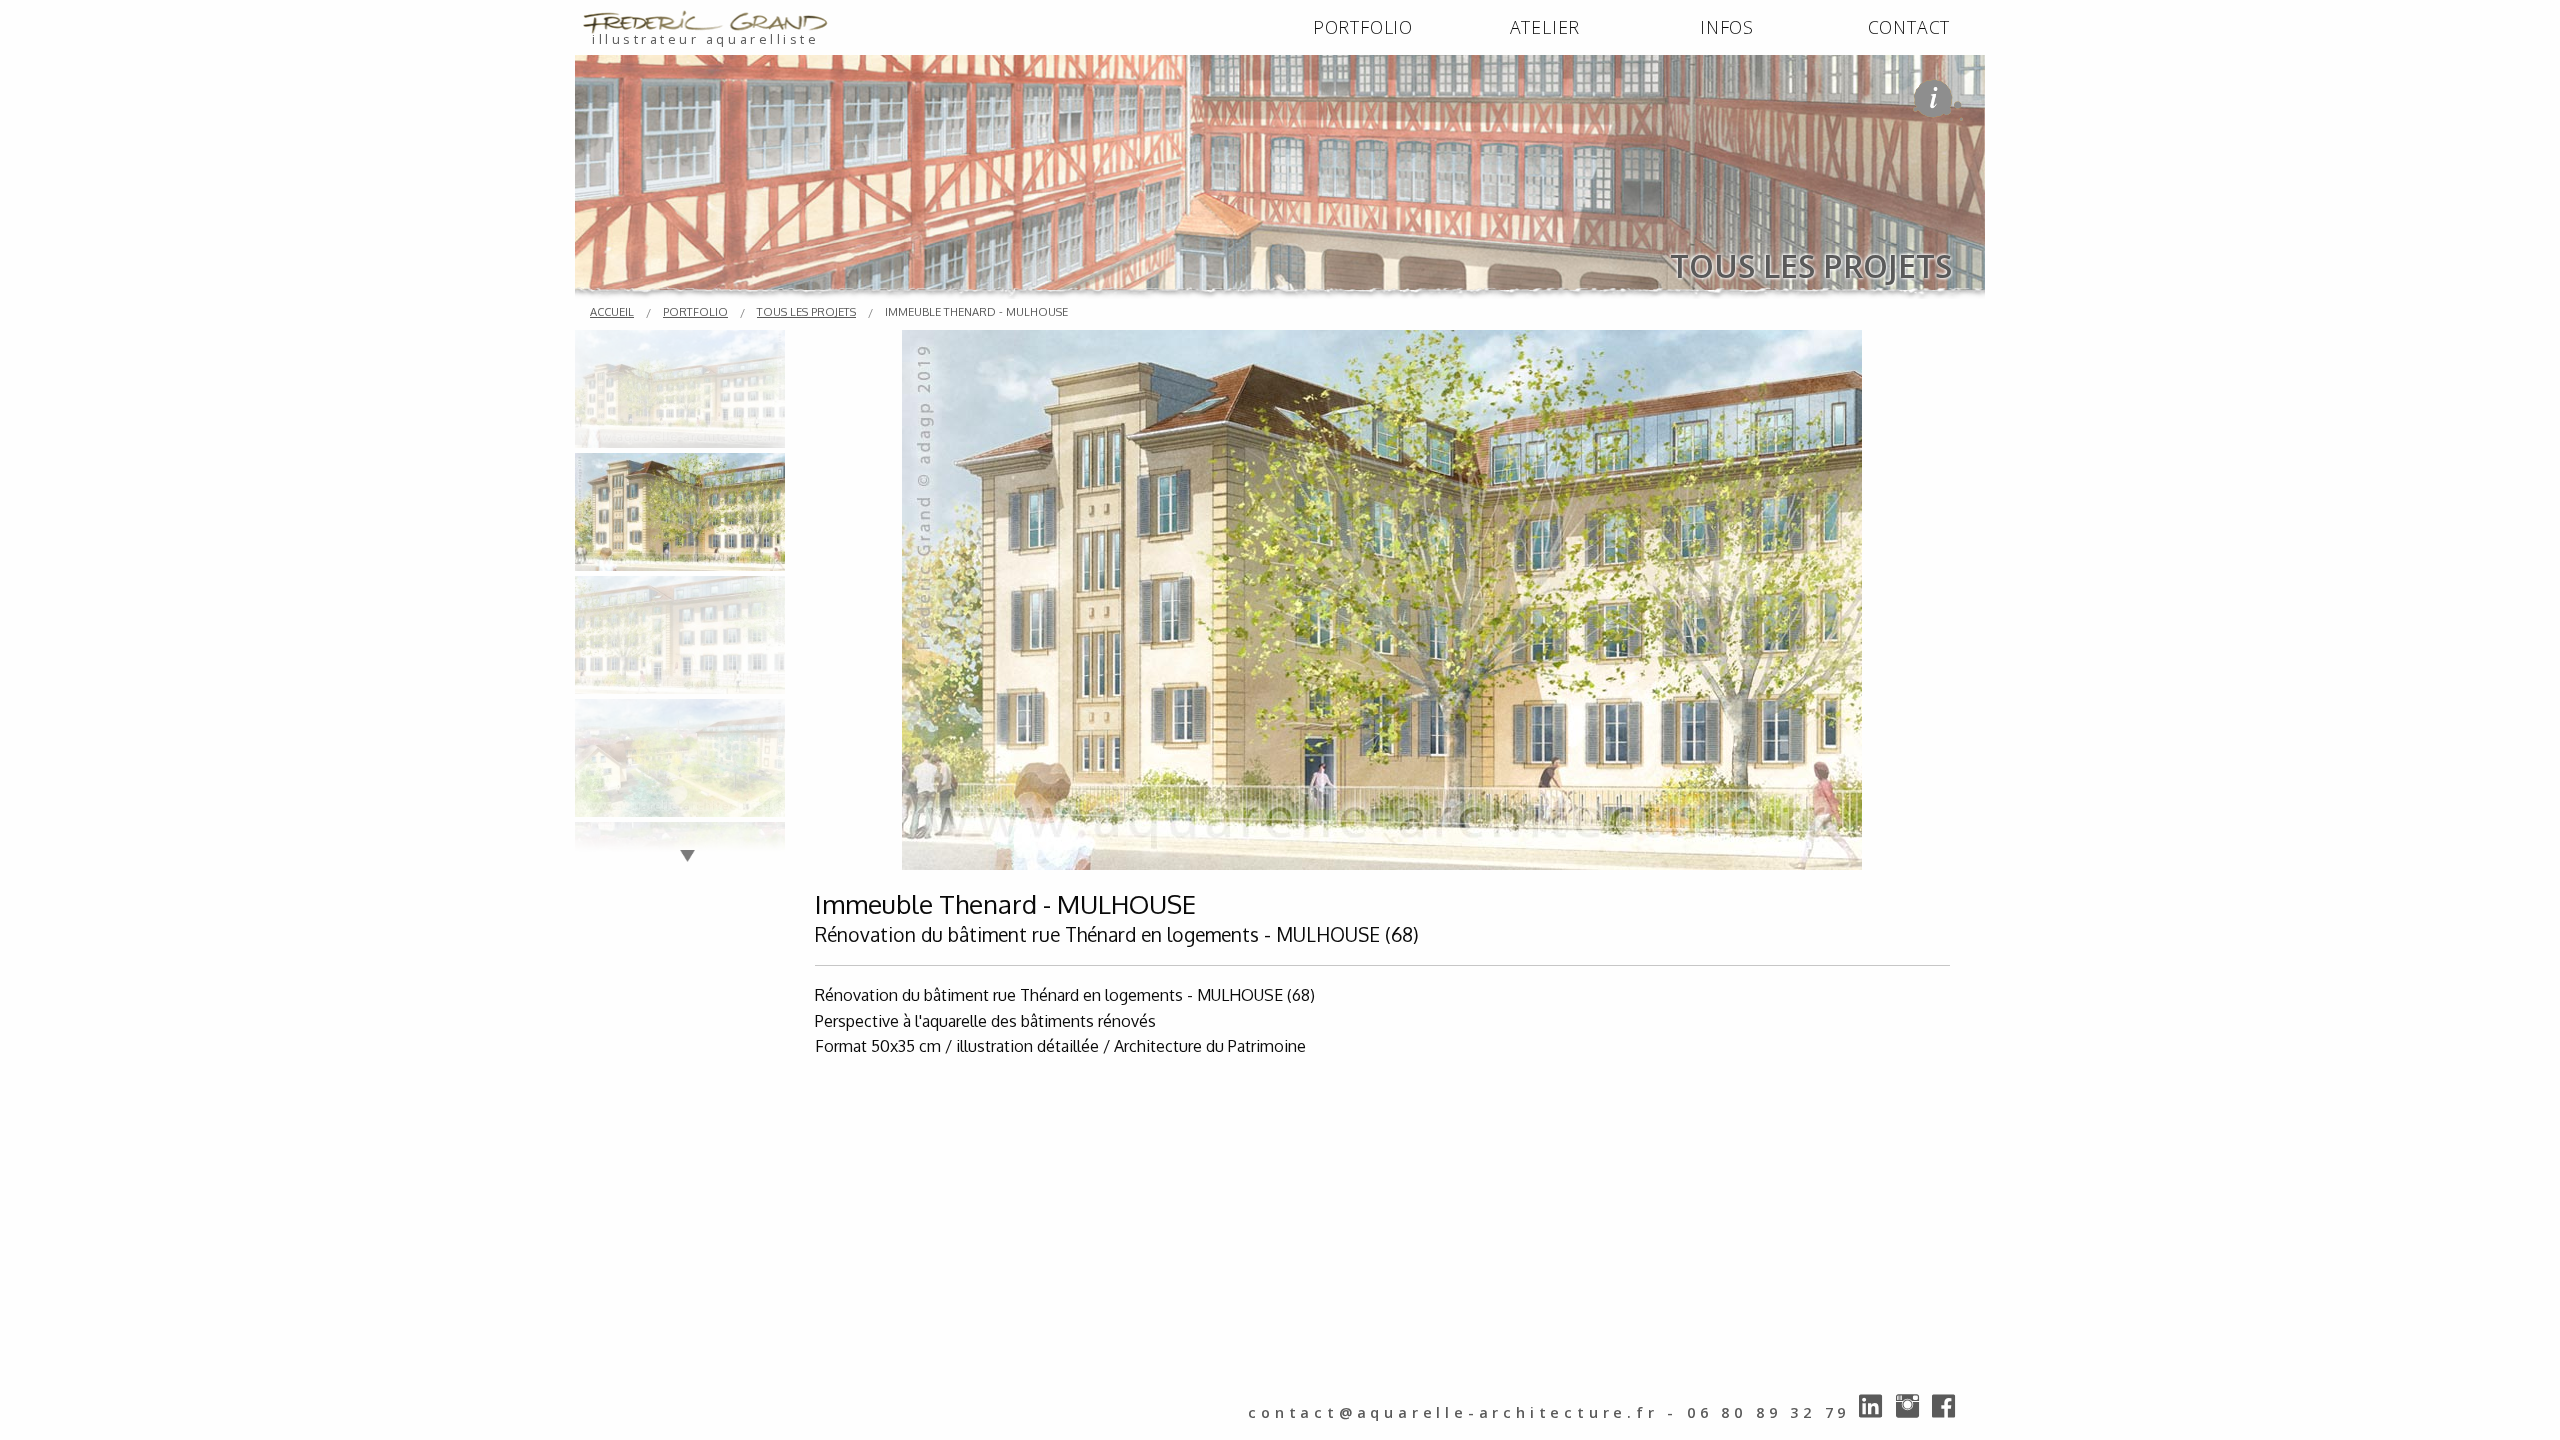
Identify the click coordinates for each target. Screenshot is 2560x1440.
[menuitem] (1363, 28)
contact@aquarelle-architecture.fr (1453, 1412)
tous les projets (806, 311)
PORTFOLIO (1363, 27)
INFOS (1727, 27)
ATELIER (1545, 27)
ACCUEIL (612, 311)
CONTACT (1909, 27)
